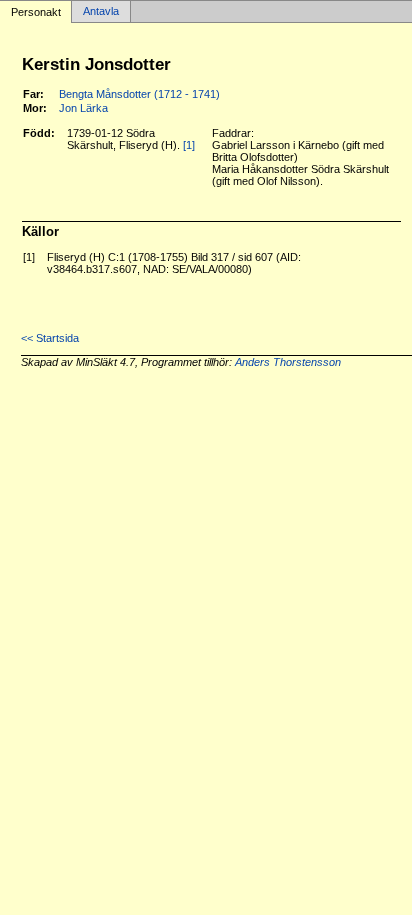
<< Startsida (50, 338)
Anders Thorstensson (288, 362)
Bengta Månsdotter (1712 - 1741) (139, 94)
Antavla (101, 12)
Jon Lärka (83, 108)
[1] (189, 145)
